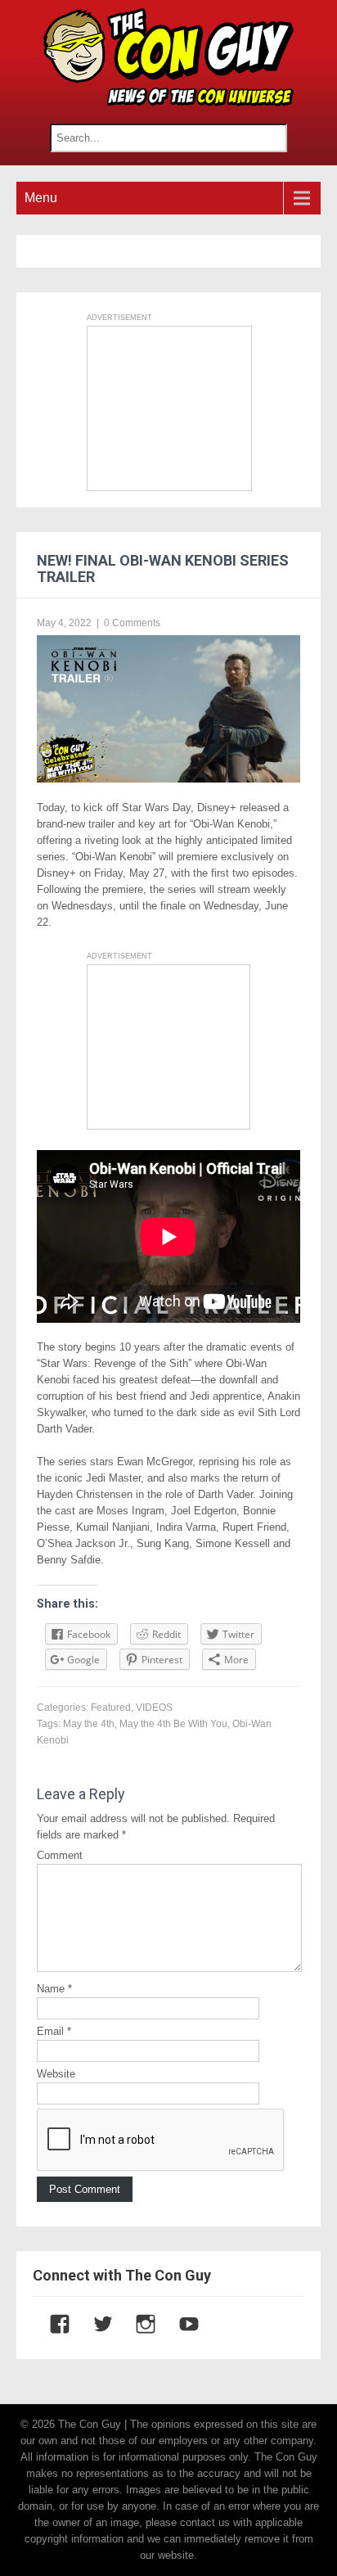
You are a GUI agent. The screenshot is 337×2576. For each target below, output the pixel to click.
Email (54, 2031)
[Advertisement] (169, 408)
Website (56, 2074)
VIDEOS (154, 1708)
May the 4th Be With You (173, 1724)
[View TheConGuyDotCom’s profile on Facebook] (52, 2324)
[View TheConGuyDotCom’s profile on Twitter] (95, 2324)
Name (54, 1989)
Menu (41, 198)
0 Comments (132, 623)
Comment (60, 1855)
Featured (111, 1708)
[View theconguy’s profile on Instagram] (137, 2324)
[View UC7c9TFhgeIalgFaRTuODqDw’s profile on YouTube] (181, 2324)
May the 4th (89, 1724)
